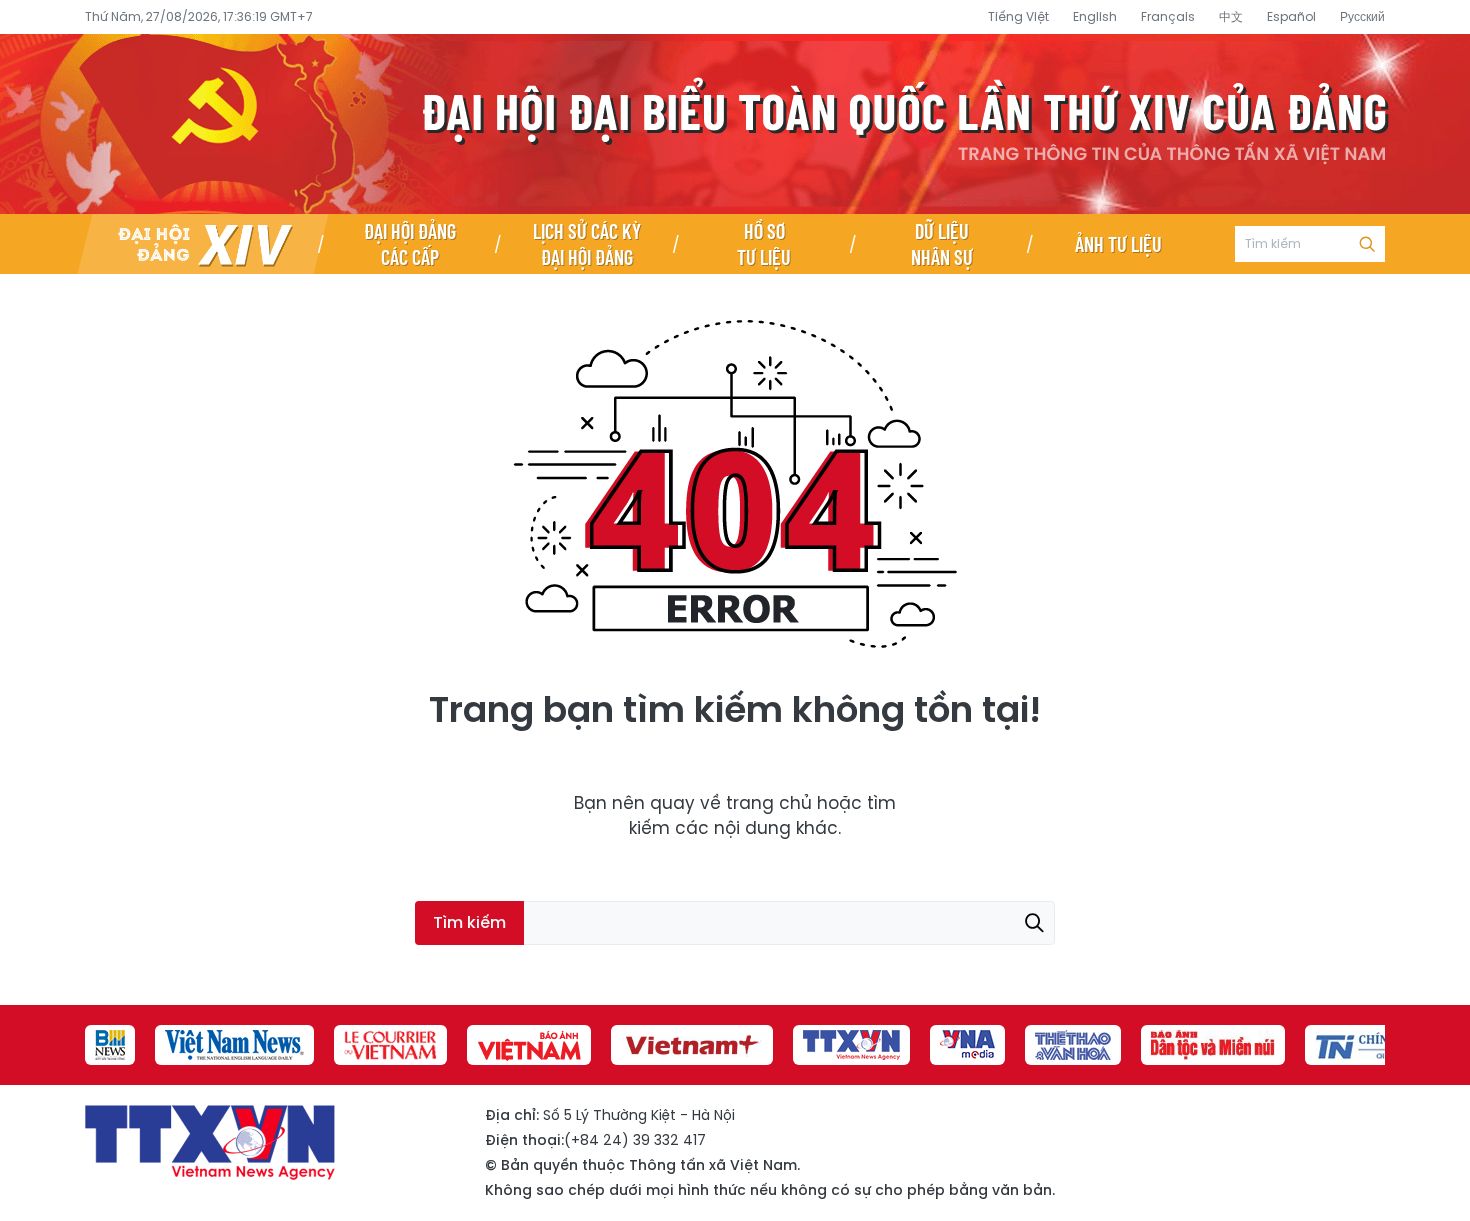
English (1095, 16)
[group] (110, 1045)
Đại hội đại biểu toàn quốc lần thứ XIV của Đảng (735, 124)
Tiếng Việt (1018, 16)
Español (1291, 16)
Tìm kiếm (1367, 244)
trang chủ (769, 803)
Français (1168, 16)
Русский (1362, 16)
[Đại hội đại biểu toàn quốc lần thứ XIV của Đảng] (203, 244)
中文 (1231, 16)
